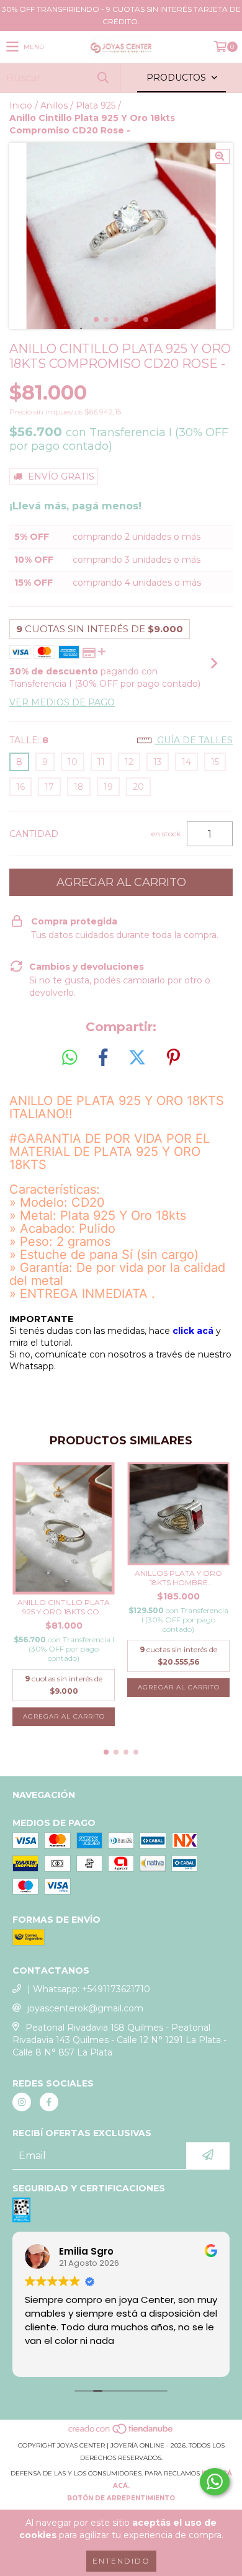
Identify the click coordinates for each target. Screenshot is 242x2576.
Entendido (121, 2561)
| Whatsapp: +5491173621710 (89, 1989)
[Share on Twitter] (137, 1058)
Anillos (54, 105)
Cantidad (34, 834)
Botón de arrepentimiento (121, 2498)
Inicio (21, 105)
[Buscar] (102, 78)
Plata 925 (96, 105)
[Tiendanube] (121, 2433)
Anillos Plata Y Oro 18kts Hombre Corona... (178, 1578)
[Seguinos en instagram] (22, 2102)
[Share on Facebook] (103, 1058)
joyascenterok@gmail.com (85, 2008)
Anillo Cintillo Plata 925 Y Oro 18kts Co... (64, 1607)
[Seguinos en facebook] (49, 2102)
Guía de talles (194, 740)
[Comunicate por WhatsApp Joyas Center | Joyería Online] (215, 2482)
